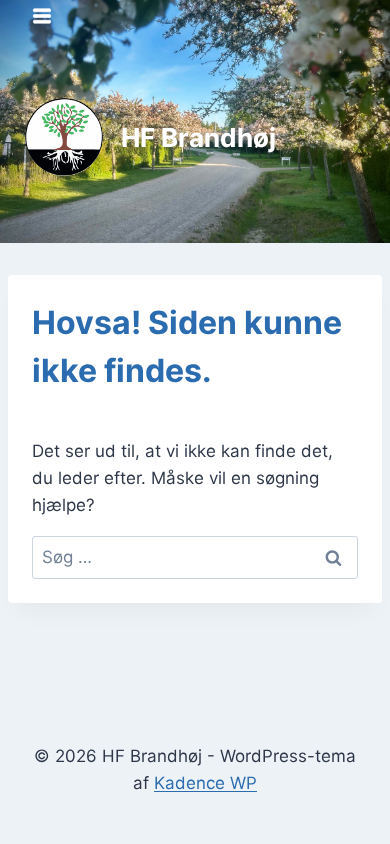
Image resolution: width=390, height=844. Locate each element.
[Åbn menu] (42, 15)
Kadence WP (205, 783)
